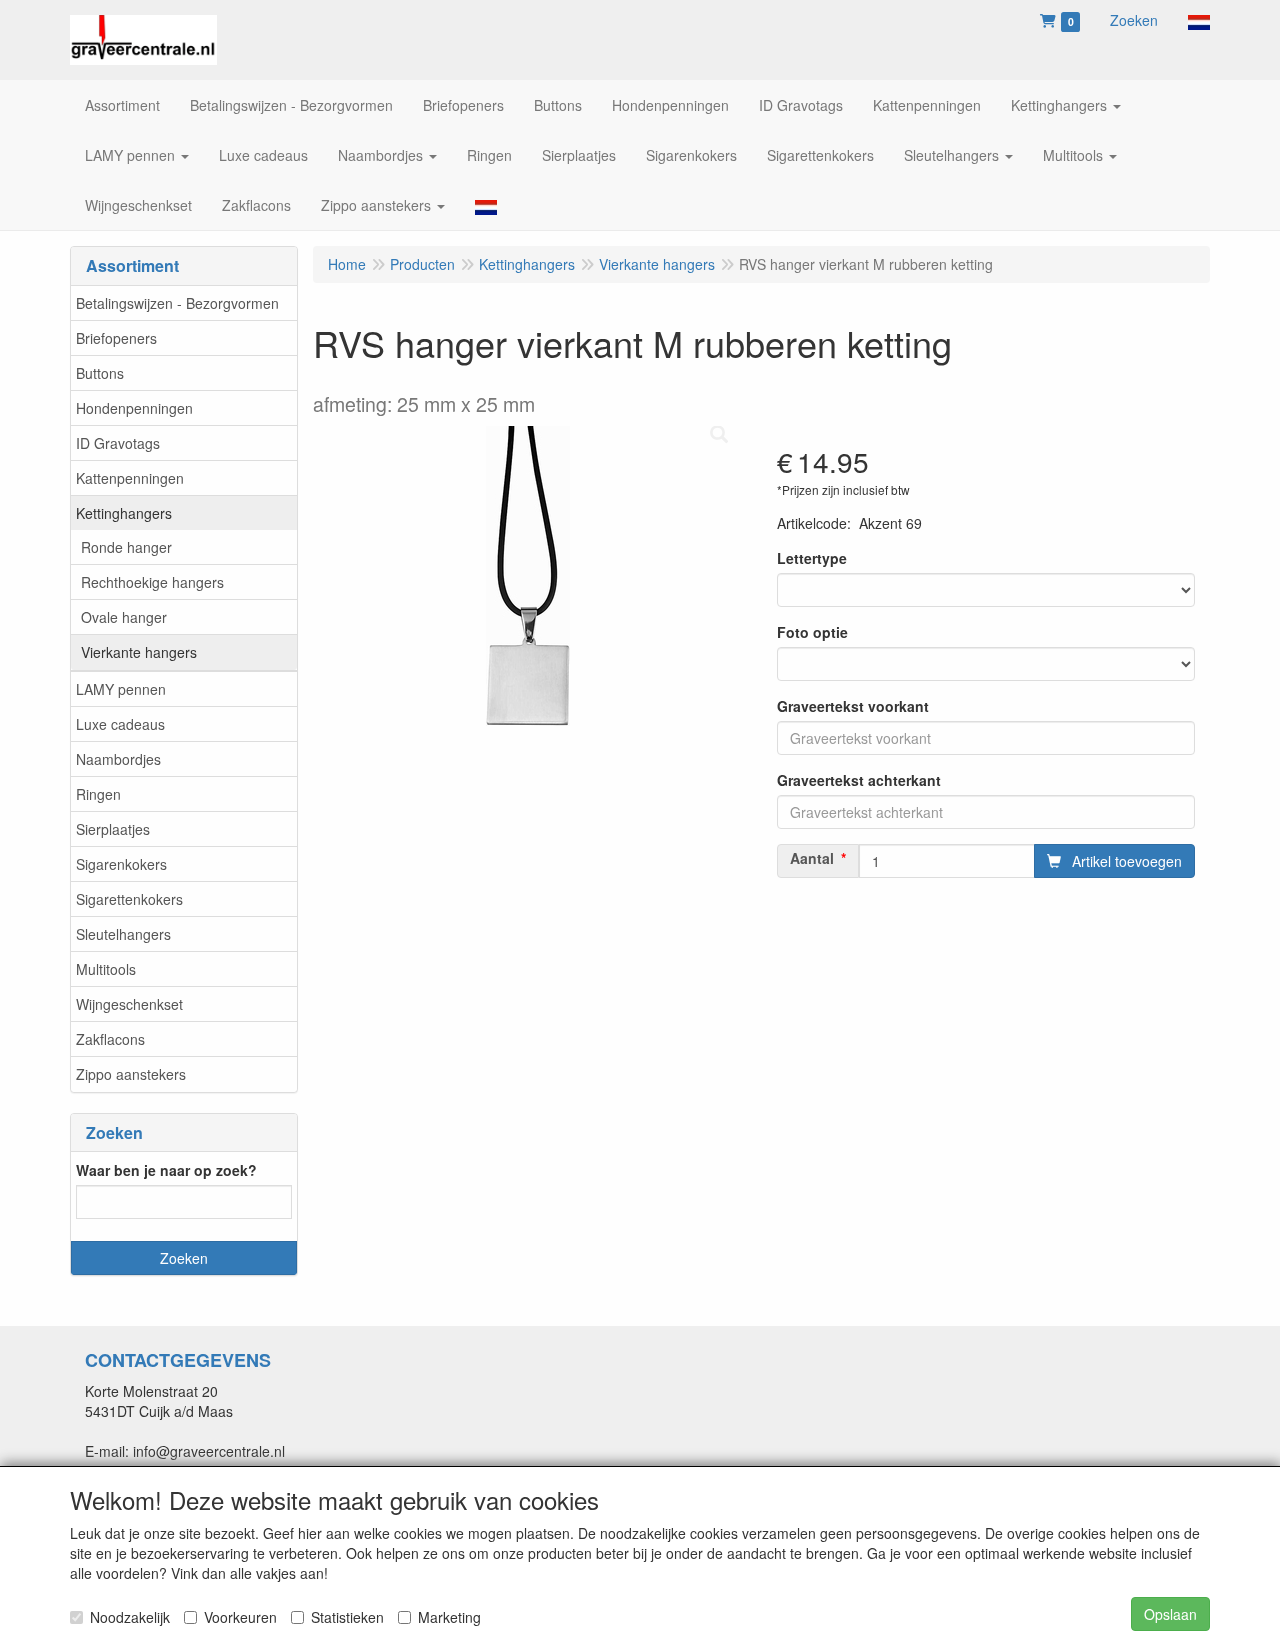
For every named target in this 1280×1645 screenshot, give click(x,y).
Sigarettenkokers (129, 899)
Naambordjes (118, 759)
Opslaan (1170, 1614)
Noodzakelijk (130, 1617)
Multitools (106, 969)
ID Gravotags (118, 443)
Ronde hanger (126, 547)
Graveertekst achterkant (859, 780)
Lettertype (812, 558)
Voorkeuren (240, 1617)
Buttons (100, 373)
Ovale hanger (124, 617)
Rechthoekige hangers (152, 582)
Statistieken (347, 1617)
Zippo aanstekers (131, 1074)
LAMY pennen (121, 689)
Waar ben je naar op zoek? (166, 1170)
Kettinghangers (124, 513)
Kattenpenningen (130, 478)
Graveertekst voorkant (853, 706)
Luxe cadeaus (120, 724)
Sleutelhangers (123, 934)
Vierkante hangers (139, 652)
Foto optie (812, 632)
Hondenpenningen (134, 408)
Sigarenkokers (121, 864)
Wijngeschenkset (129, 1004)
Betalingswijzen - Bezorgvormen (177, 303)
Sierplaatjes (113, 829)
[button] (1199, 20)
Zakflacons (110, 1039)
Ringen (98, 794)
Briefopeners (116, 338)
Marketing (449, 1617)
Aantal (812, 858)
